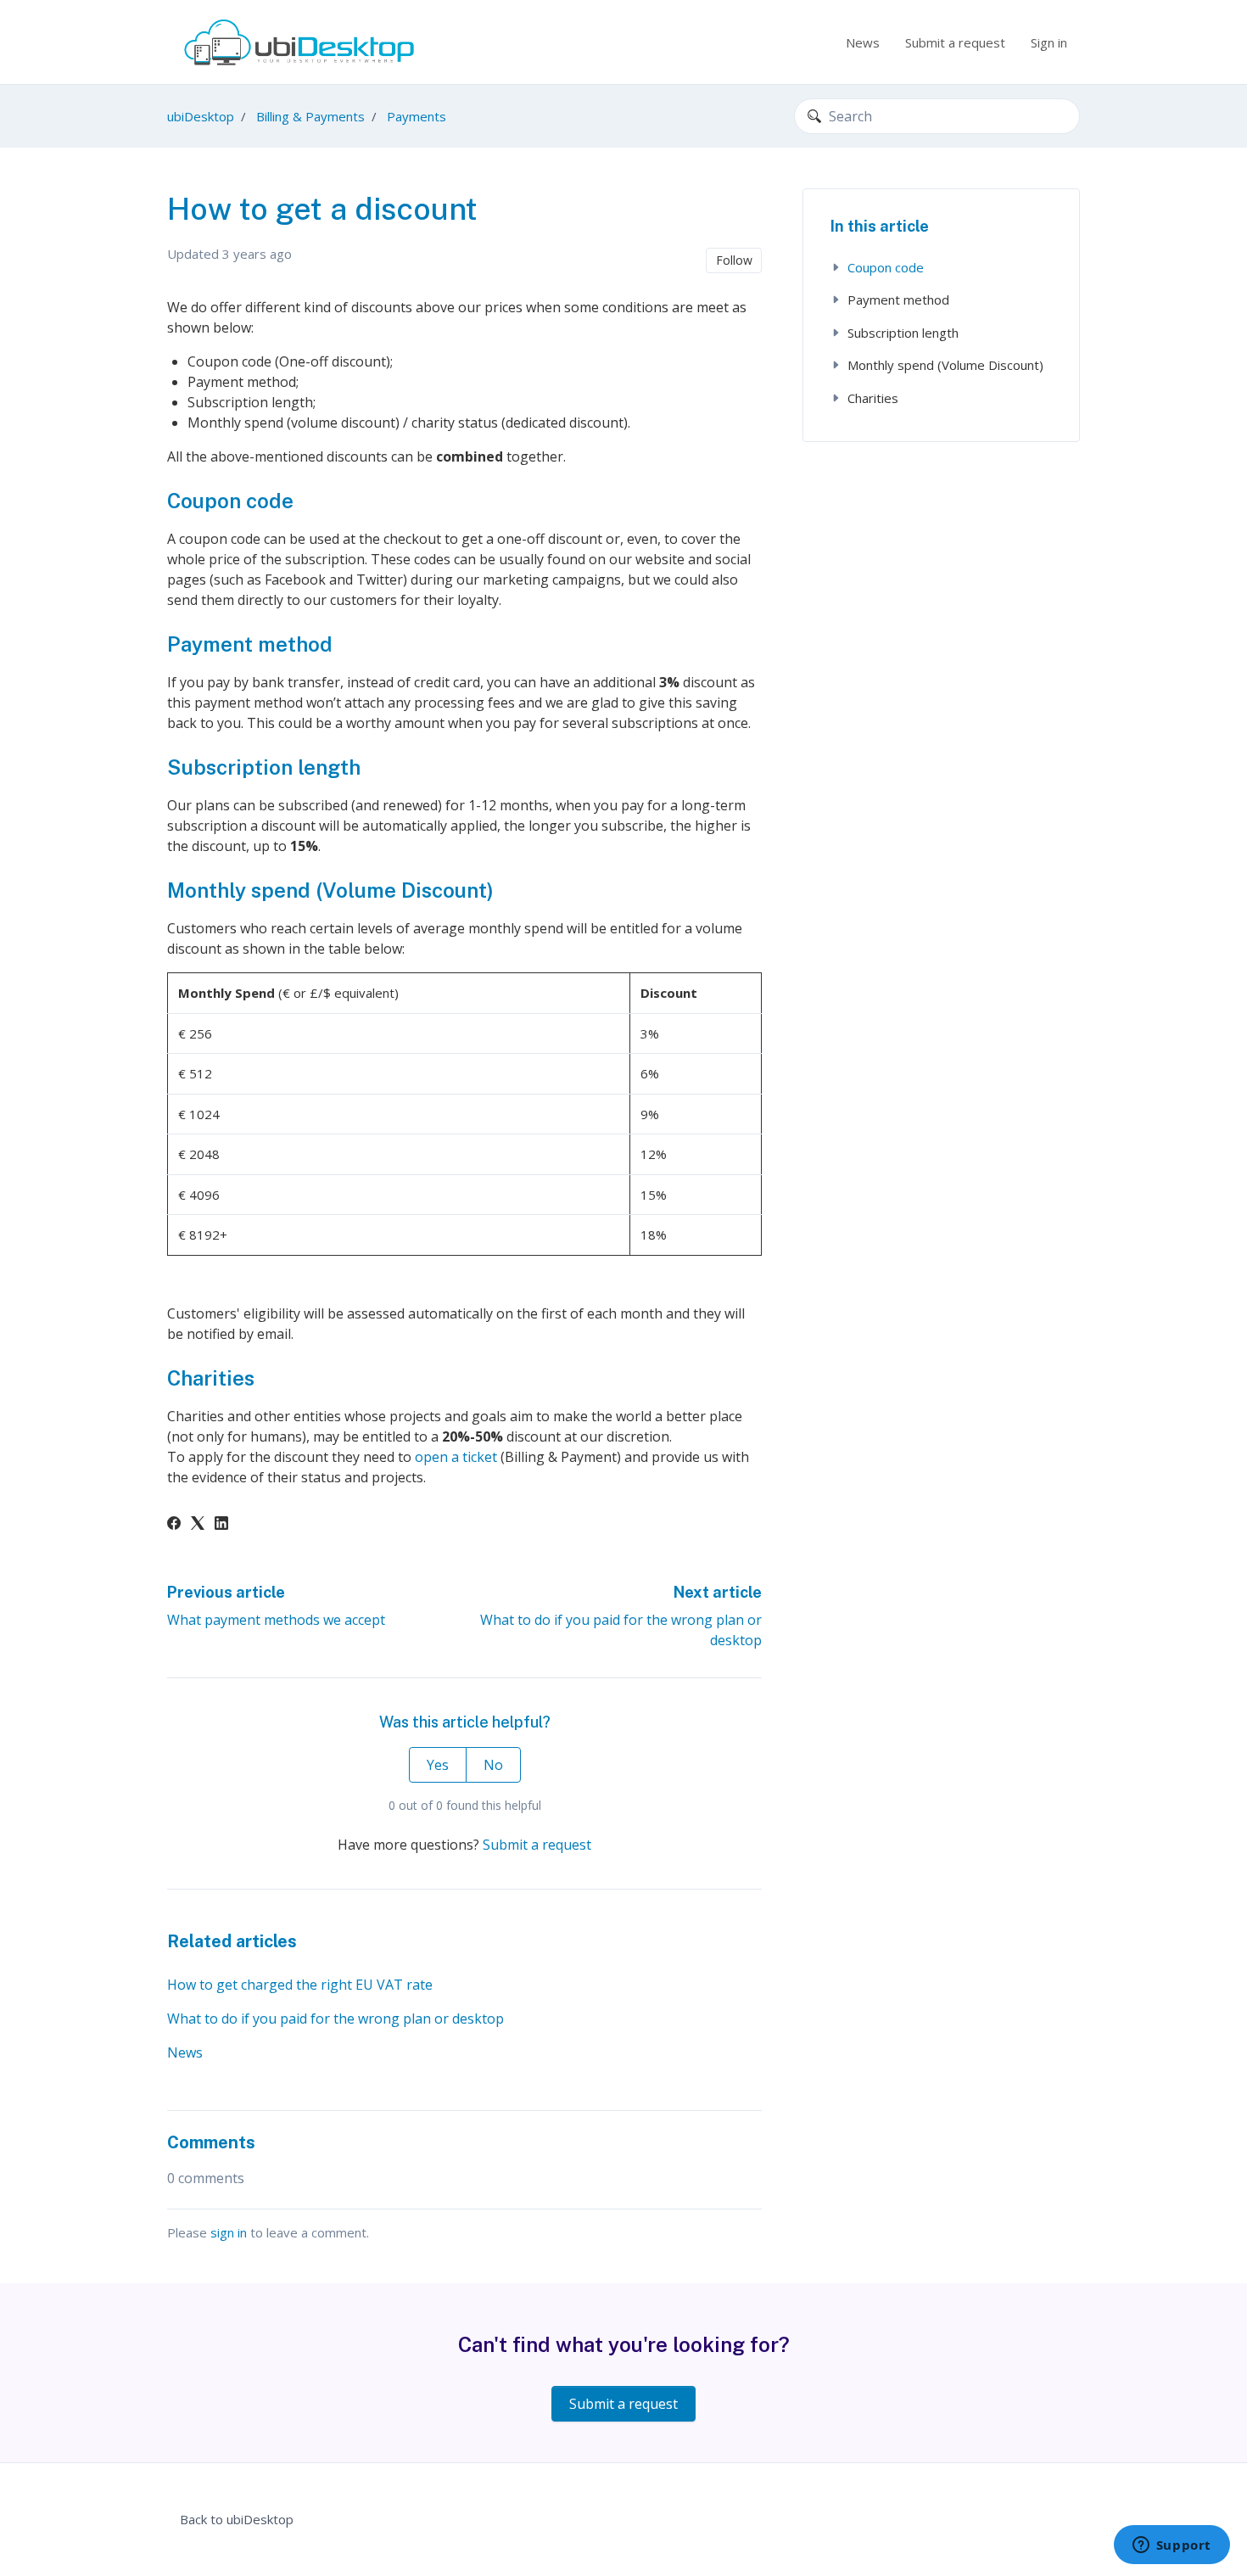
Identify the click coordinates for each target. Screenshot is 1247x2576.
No (493, 1765)
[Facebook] (174, 1525)
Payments (417, 116)
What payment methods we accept (276, 1620)
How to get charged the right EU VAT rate (300, 1985)
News (863, 42)
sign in (229, 2232)
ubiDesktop (201, 116)
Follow (734, 260)
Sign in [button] (1049, 42)
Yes (438, 1765)
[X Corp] (198, 1525)
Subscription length (903, 333)
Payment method (898, 300)
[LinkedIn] (221, 1525)
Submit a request (955, 42)
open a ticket (456, 1457)
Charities (873, 398)
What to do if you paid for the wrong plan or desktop (336, 2019)
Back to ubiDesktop (237, 2519)
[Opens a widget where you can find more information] (1172, 2546)
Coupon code (886, 267)
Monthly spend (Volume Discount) (945, 365)
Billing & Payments (310, 116)
